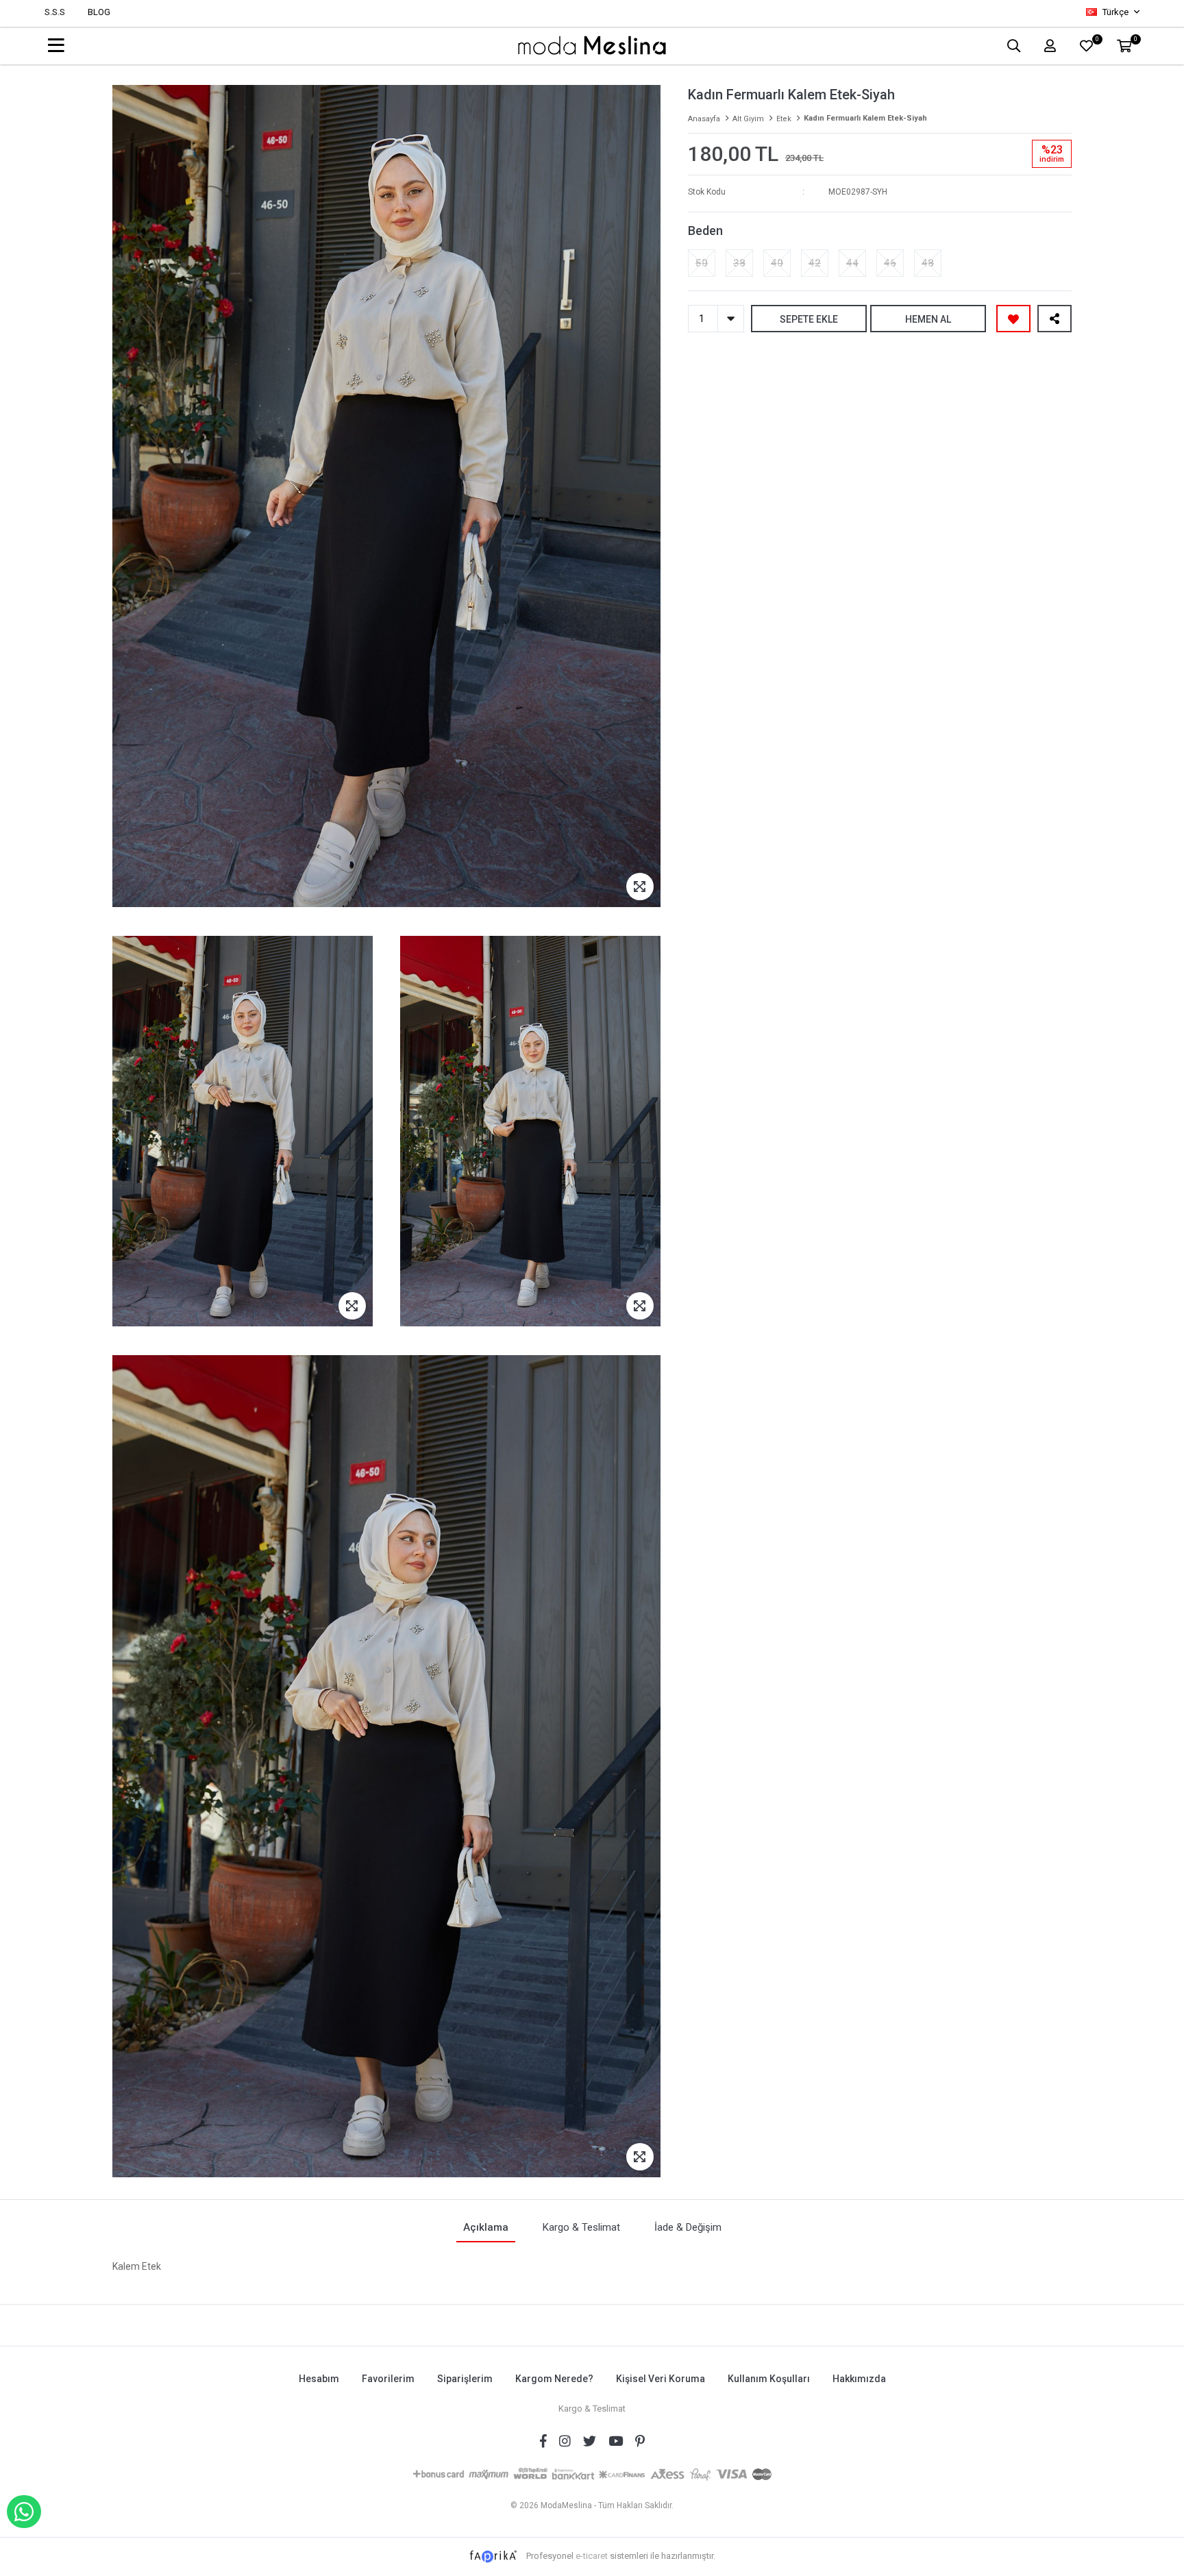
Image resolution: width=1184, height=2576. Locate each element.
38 (739, 263)
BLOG (99, 12)
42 (815, 263)
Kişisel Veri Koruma (661, 2379)
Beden (705, 231)
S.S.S (55, 12)
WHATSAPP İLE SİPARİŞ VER (24, 2512)
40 (777, 263)
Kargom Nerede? (554, 2379)
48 (928, 263)
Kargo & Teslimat (592, 2408)
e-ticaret (592, 2556)
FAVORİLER (1097, 41)
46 (890, 263)
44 (852, 263)
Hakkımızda (859, 2379)
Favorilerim (388, 2379)
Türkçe (1115, 12)
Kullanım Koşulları (769, 2379)
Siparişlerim (465, 2379)
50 (702, 263)
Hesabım (319, 2379)
